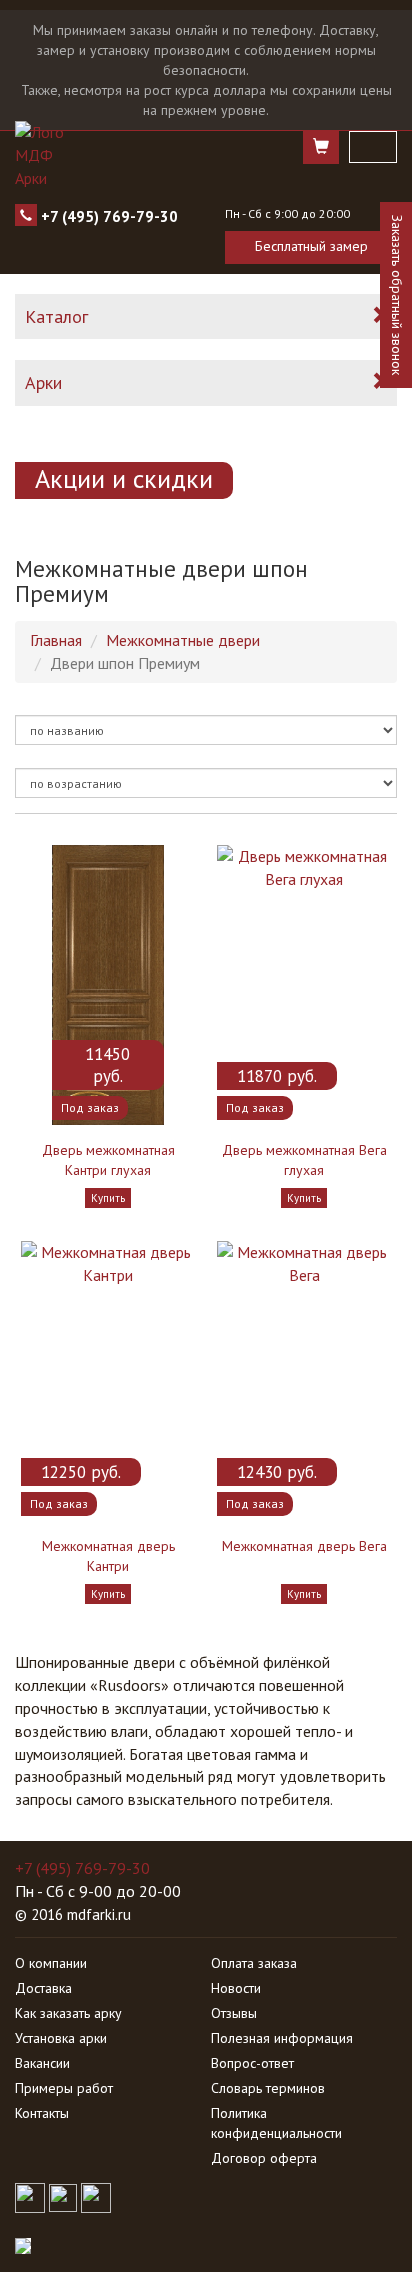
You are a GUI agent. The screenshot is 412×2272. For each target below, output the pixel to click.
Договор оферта (264, 2158)
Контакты (42, 2113)
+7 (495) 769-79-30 (109, 216)
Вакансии (42, 2063)
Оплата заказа (254, 1963)
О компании (51, 1963)
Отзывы (234, 2013)
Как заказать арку (68, 2013)
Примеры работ (64, 2088)
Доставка (43, 1988)
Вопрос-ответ (252, 2063)
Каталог (56, 316)
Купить (108, 1198)
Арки (43, 382)
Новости (236, 1988)
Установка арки (61, 2038)
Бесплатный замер (311, 246)
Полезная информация (282, 2038)
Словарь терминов (268, 2088)
